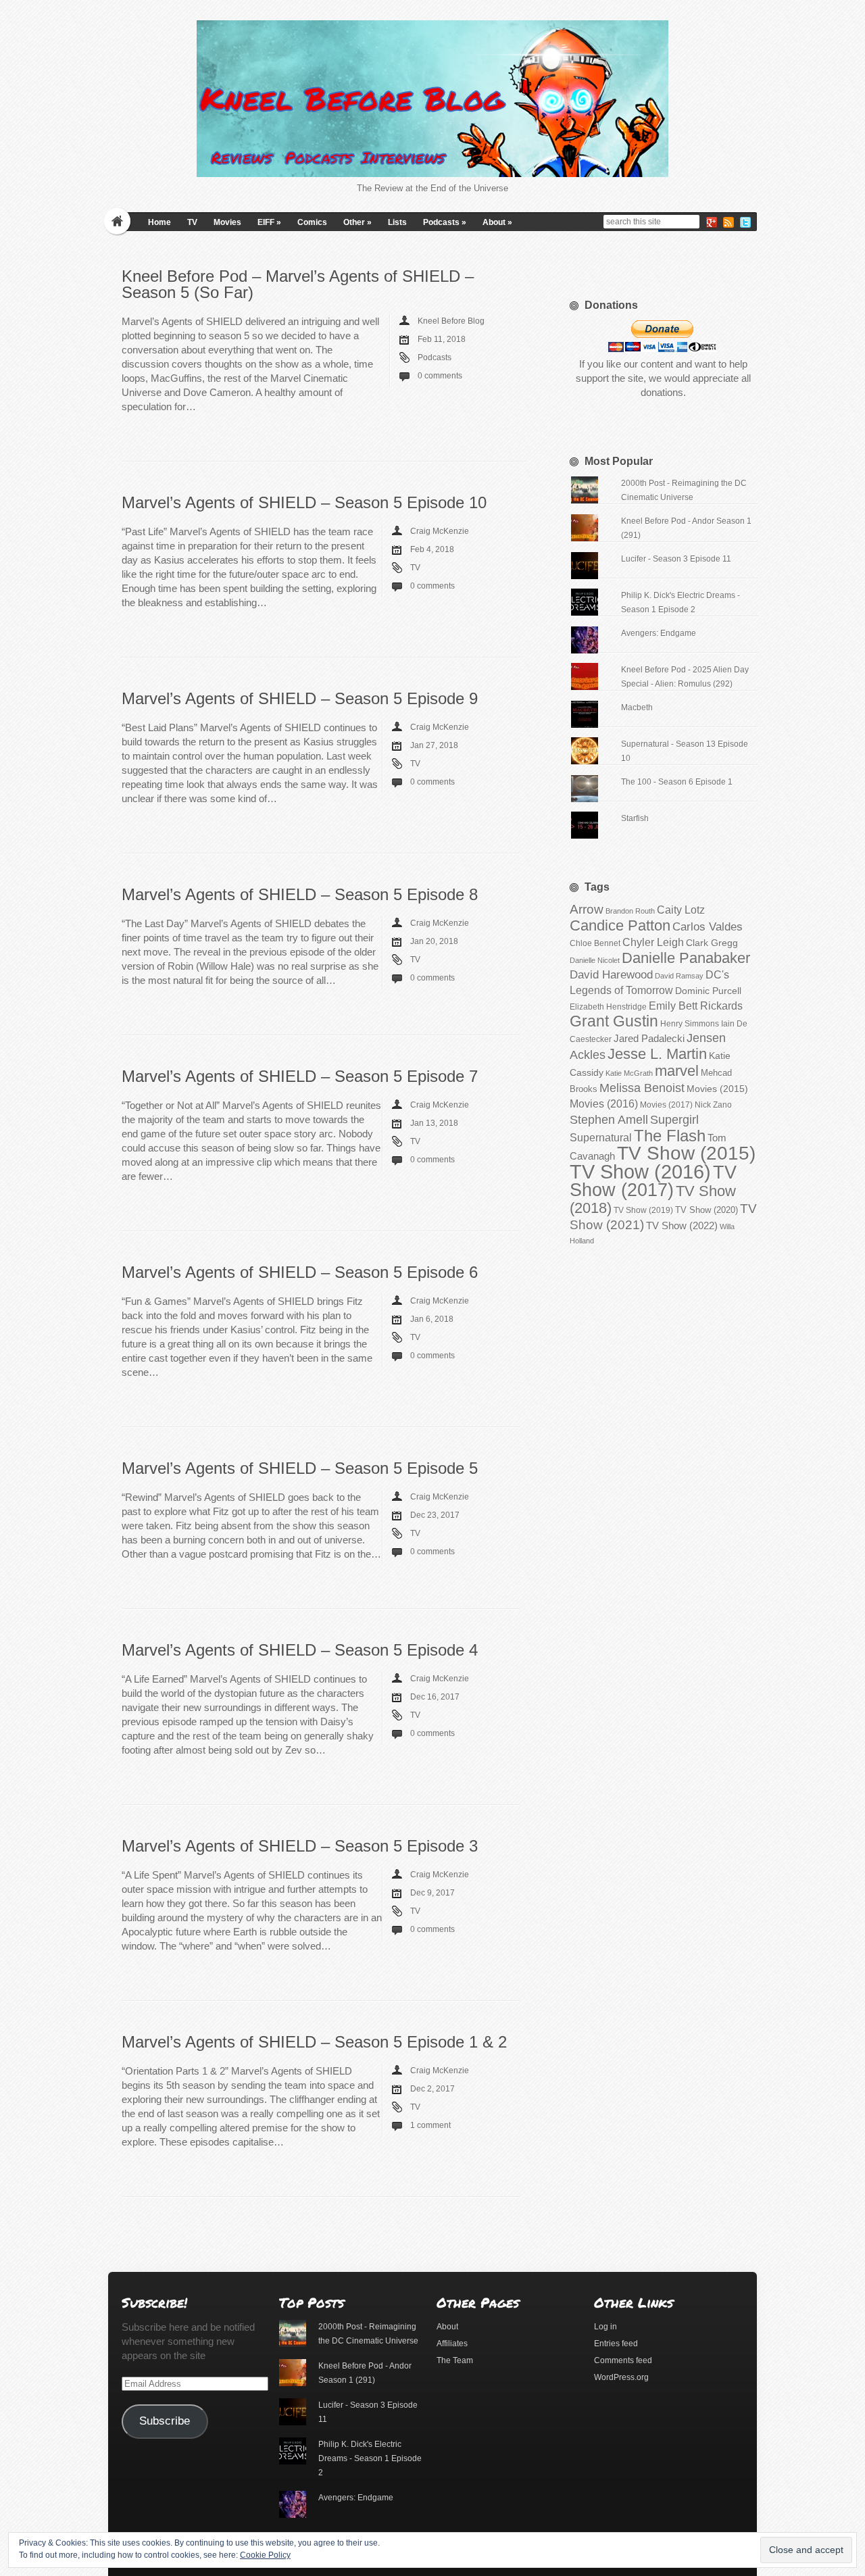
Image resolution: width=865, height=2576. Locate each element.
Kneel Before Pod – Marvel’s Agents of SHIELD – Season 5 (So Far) (298, 284)
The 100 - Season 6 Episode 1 (677, 782)
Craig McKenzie (440, 531)
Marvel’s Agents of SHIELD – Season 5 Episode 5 (300, 1468)
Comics (312, 222)
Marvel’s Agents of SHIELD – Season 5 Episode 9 (300, 698)
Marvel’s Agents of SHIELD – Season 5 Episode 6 (300, 1272)
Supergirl (674, 1119)
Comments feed (623, 2360)
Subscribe (165, 2421)
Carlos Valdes (708, 926)
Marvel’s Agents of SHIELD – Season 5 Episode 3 (300, 1846)
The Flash (670, 1136)
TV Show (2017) (653, 1181)
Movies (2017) (666, 1105)
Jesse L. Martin (657, 1054)
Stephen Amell (609, 1119)
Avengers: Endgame (659, 633)
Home (159, 222)
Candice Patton (620, 925)
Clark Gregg (712, 943)
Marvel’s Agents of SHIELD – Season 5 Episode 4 (300, 1650)
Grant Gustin (614, 1021)
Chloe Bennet (595, 943)
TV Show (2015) (686, 1153)
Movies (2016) (604, 1104)
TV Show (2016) (640, 1171)
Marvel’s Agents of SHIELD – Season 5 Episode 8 (300, 894)
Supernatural (601, 1138)
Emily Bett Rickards (696, 1006)
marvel (677, 1071)
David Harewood (611, 975)
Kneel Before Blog (451, 321)
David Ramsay (679, 976)
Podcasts (445, 222)
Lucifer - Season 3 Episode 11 (676, 559)
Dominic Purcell (708, 991)
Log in (605, 2327)
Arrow (587, 909)
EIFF (269, 222)
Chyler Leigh (653, 942)
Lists (397, 222)
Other (357, 222)
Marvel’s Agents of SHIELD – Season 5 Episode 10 (304, 502)
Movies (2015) (717, 1089)
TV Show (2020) (707, 1210)
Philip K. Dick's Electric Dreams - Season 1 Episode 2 (370, 2458)
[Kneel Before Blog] (432, 99)
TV (192, 222)
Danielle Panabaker (686, 958)
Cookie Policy (265, 2555)
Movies (227, 222)
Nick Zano (713, 1105)
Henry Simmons (690, 1024)
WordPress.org (621, 2377)
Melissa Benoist (642, 1088)
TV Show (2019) (643, 1210)
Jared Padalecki (649, 1038)
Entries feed (616, 2344)
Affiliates (452, 2344)
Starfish (635, 818)
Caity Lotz (681, 910)
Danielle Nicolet (595, 960)
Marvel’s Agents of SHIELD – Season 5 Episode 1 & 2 (314, 2042)
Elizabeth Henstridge (608, 1007)
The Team (455, 2360)
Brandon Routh (630, 911)
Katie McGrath (629, 1073)
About (497, 222)
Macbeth (637, 708)
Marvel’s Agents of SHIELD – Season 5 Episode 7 (300, 1076)
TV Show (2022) (682, 1225)
